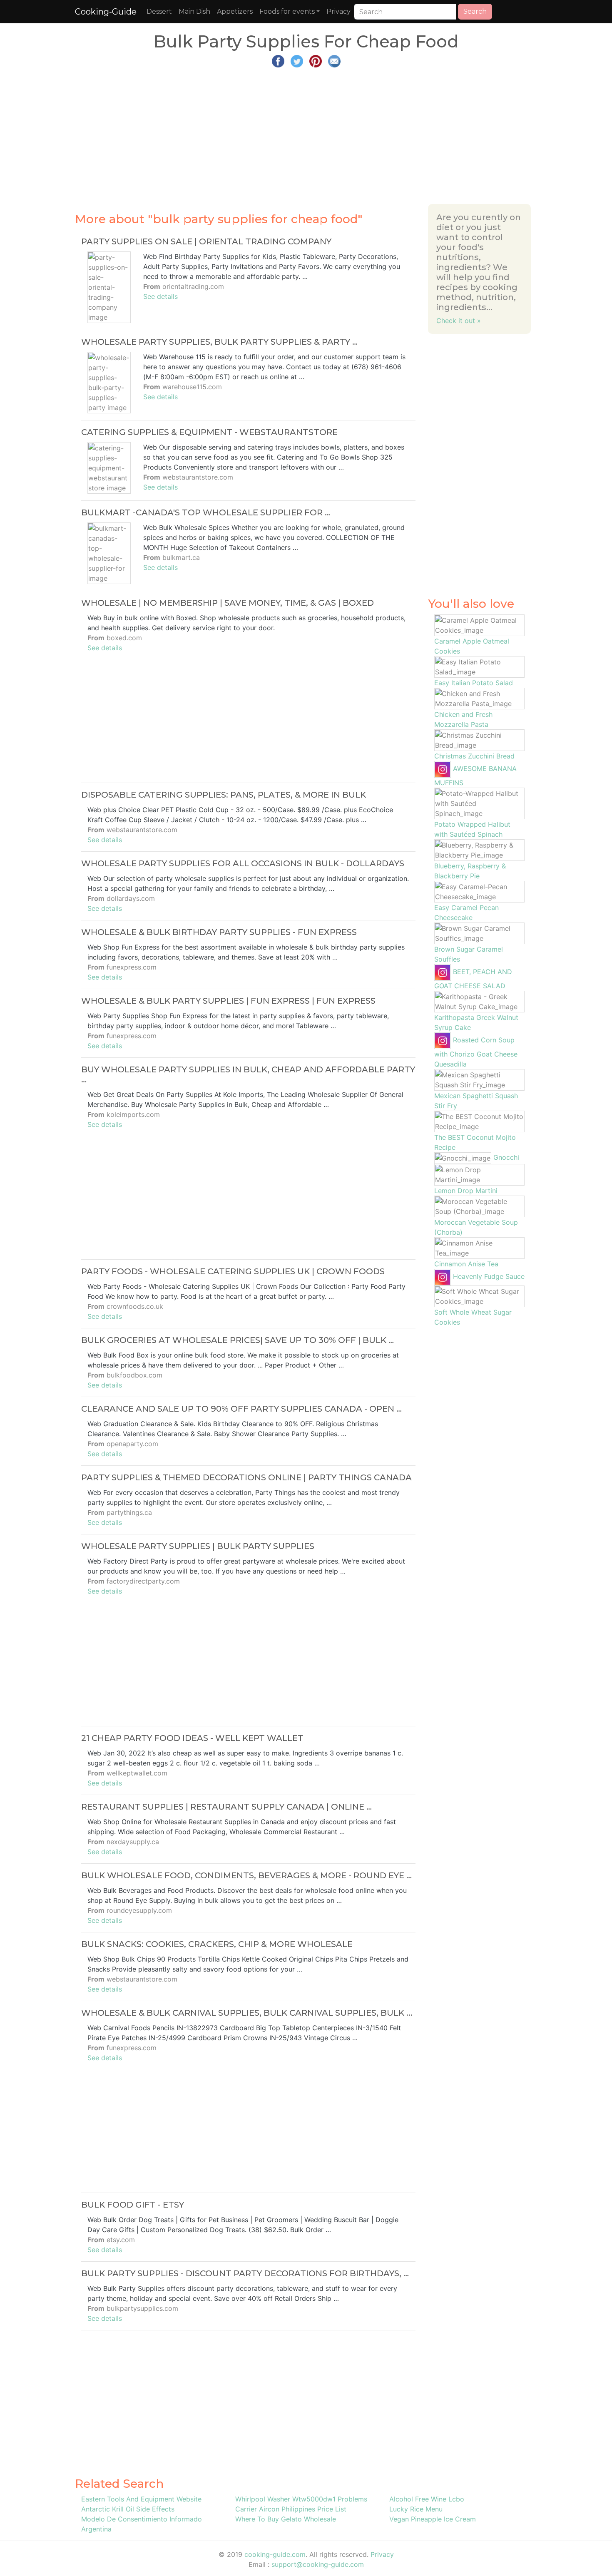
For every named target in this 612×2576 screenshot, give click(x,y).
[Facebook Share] (278, 60)
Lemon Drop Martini (466, 1191)
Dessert (159, 11)
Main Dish (194, 11)
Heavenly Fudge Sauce (489, 1276)
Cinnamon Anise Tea (466, 1264)
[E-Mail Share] (334, 60)
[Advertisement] (306, 132)
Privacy (338, 11)
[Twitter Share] (297, 60)
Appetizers (235, 11)
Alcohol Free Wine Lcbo (427, 2499)
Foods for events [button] (287, 11)
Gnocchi (506, 1157)
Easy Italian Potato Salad (474, 683)
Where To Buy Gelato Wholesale (286, 2519)
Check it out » (459, 321)
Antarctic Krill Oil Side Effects (128, 2509)
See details (160, 296)
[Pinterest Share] (316, 60)
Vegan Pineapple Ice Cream (433, 2519)
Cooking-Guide (106, 12)
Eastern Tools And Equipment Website (141, 2499)
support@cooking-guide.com (318, 2564)
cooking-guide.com (275, 2554)
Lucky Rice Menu (416, 2509)
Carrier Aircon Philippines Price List (291, 2509)
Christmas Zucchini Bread (474, 756)
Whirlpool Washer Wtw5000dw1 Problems (301, 2499)
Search (475, 11)
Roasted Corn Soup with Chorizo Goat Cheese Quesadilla (476, 1052)
